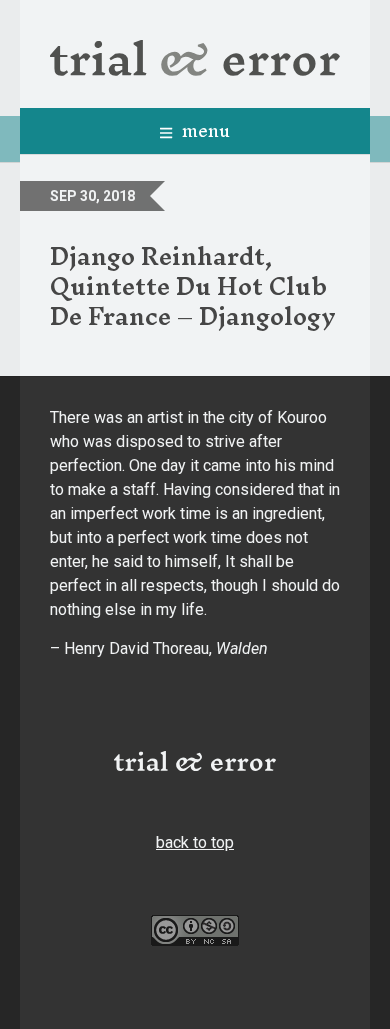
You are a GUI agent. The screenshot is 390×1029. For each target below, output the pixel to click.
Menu (203, 130)
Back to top (195, 842)
